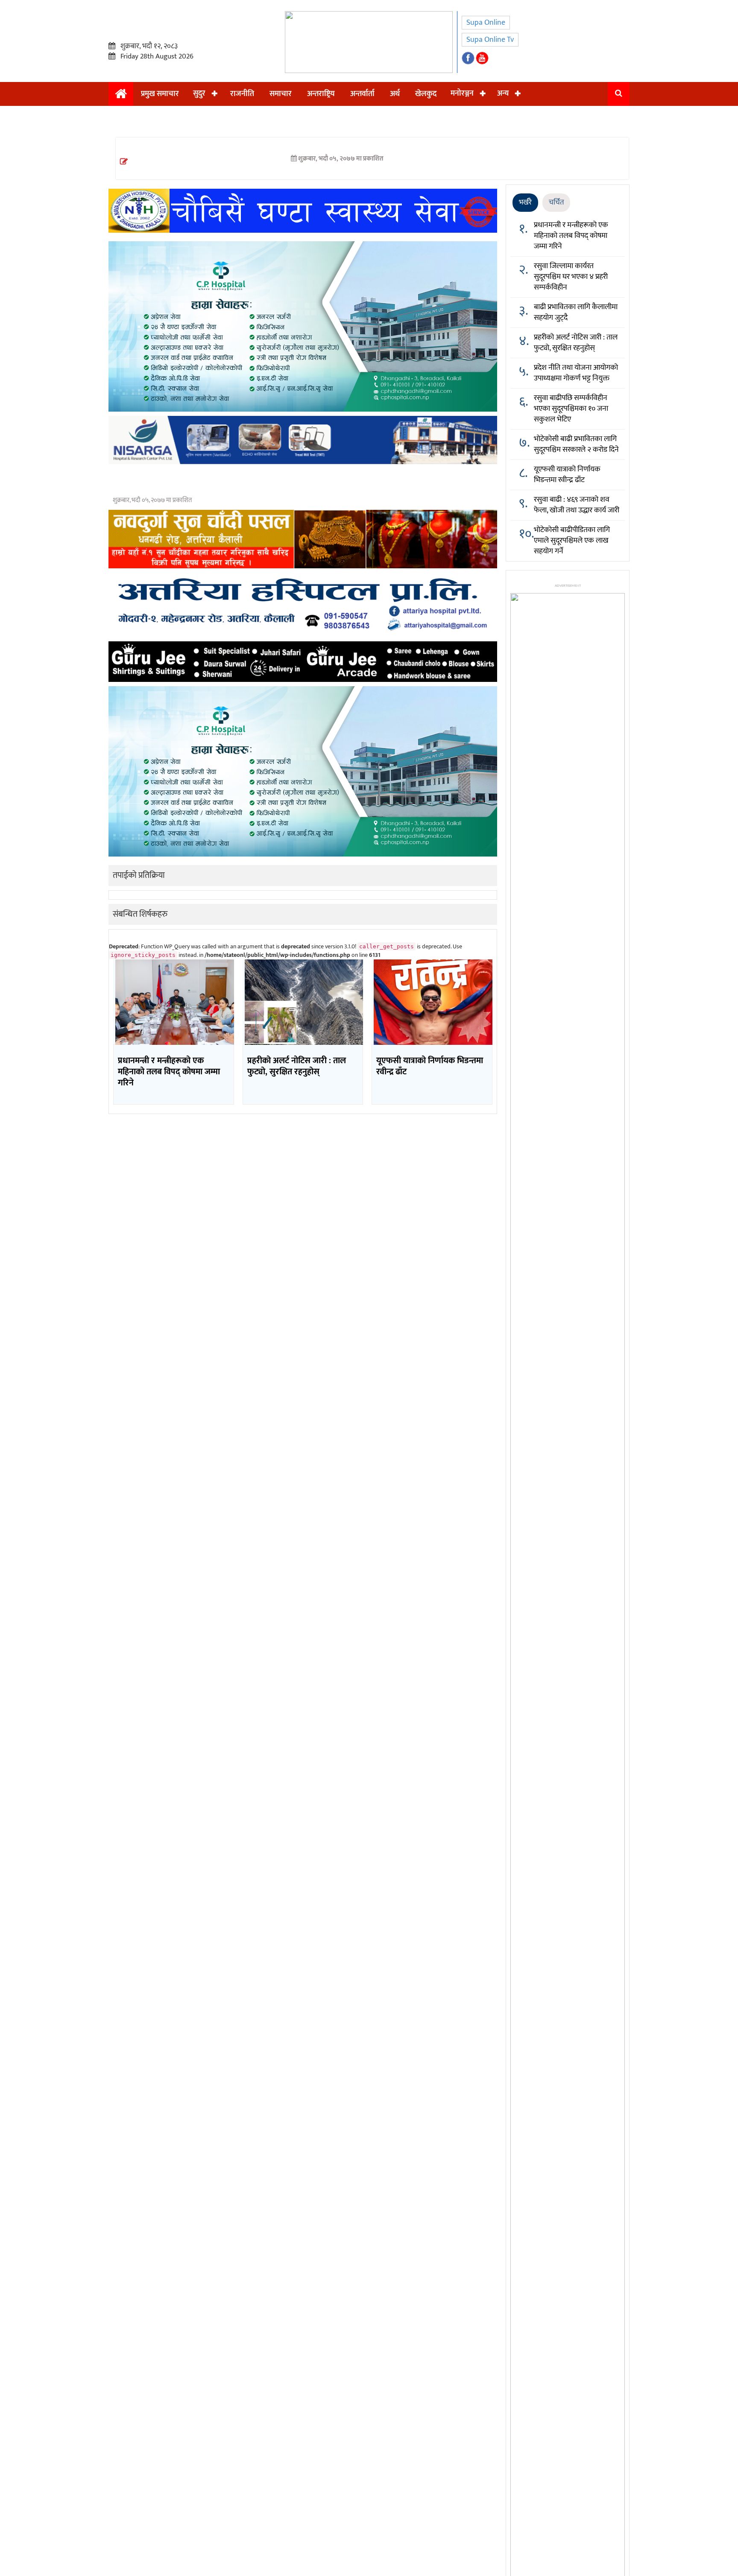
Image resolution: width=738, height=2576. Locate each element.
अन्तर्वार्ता (362, 94)
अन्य (503, 94)
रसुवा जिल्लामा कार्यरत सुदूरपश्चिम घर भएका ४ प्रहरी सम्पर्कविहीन (571, 277)
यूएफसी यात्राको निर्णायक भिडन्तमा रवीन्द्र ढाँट (567, 475)
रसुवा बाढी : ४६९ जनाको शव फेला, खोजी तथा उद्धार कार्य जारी (577, 505)
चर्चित (556, 202)
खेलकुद (426, 94)
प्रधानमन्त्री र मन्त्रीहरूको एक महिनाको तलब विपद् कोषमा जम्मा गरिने (571, 236)
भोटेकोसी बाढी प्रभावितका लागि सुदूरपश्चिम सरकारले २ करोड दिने (576, 444)
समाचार (281, 94)
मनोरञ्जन (462, 94)
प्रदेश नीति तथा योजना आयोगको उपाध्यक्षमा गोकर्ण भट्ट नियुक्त (576, 373)
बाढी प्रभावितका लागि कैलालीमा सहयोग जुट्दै (576, 312)
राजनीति (242, 94)
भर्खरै (525, 202)
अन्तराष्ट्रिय (321, 94)
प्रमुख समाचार (160, 94)
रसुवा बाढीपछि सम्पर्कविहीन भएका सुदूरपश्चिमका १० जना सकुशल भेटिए (571, 409)
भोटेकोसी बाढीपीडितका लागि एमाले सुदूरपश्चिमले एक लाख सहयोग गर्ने (572, 541)
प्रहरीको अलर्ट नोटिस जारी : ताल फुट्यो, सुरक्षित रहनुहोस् (576, 343)
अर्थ (395, 94)
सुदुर (199, 94)
